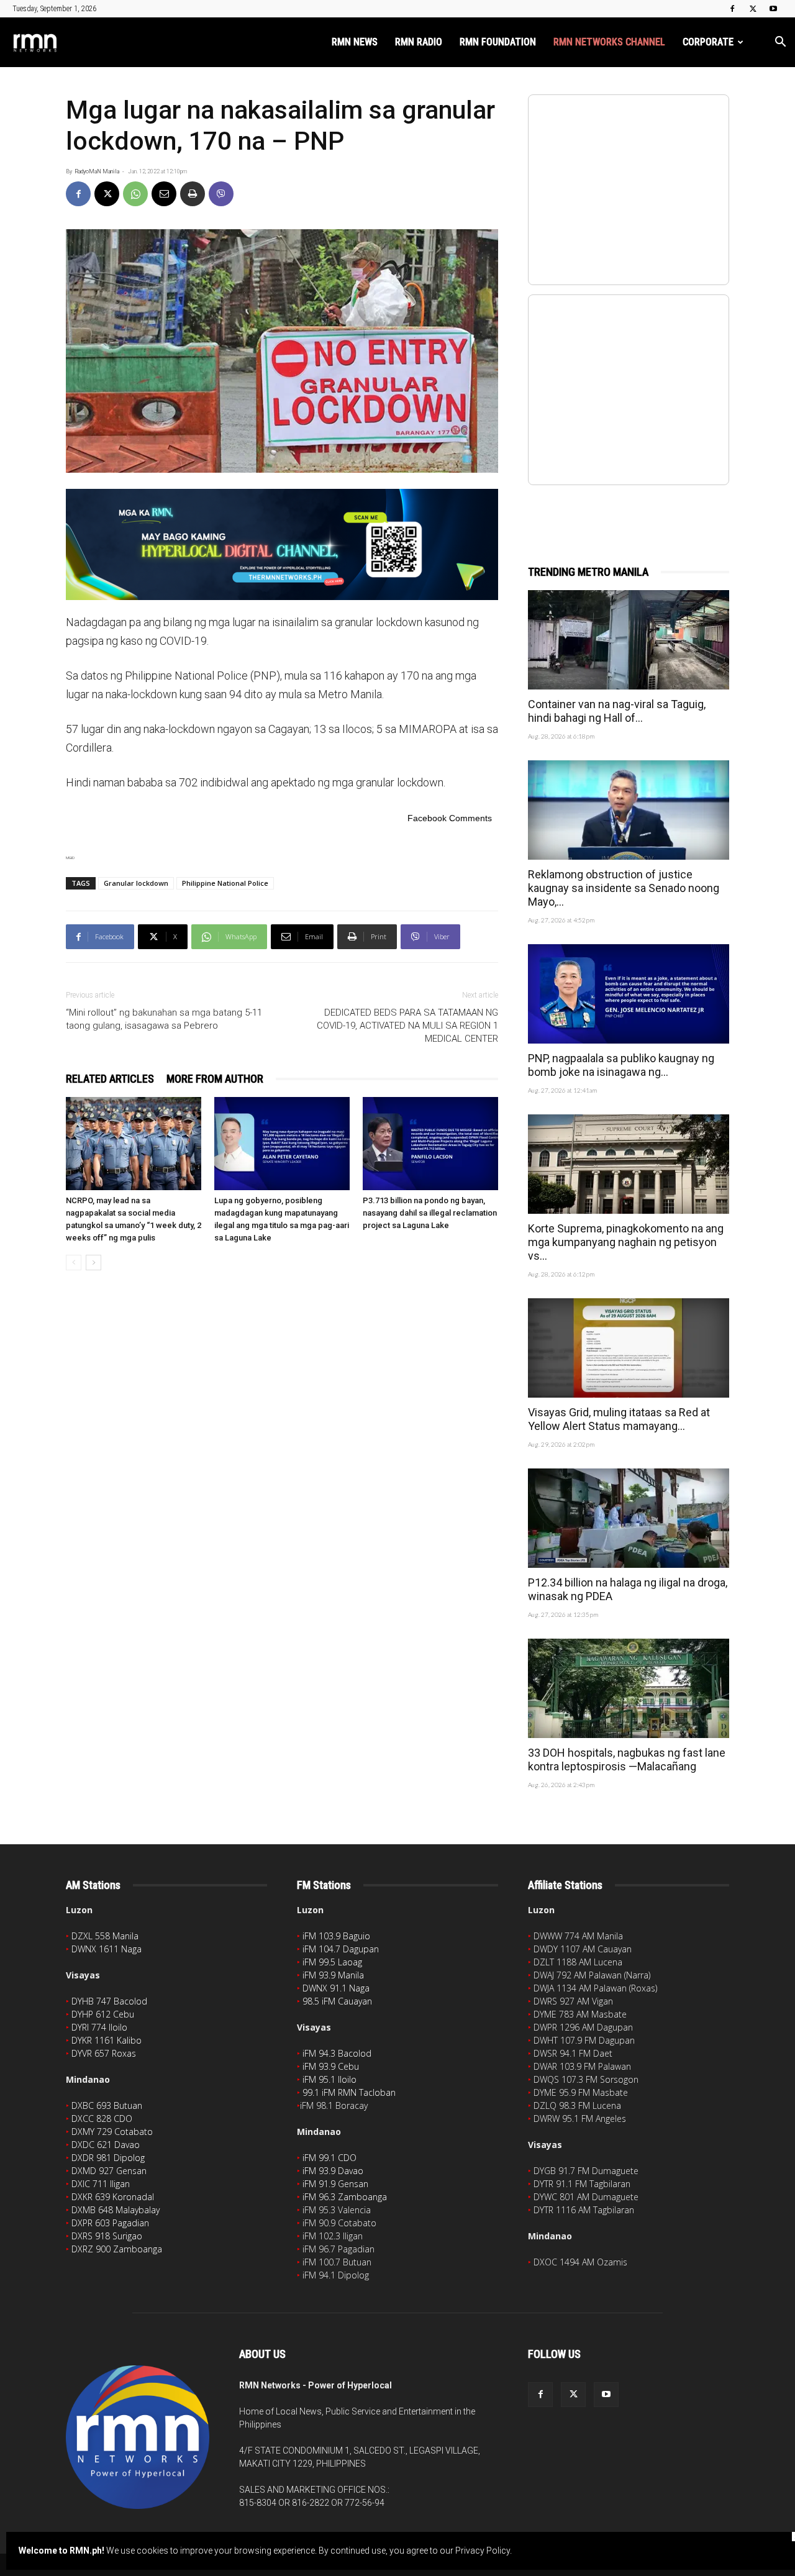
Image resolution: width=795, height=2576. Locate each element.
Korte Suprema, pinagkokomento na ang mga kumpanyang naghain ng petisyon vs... (626, 1242)
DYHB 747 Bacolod (109, 2001)
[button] (780, 43)
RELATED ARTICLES (110, 1079)
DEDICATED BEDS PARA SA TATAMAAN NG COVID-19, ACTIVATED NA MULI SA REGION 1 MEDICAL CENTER (407, 1026)
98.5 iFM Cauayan (337, 2001)
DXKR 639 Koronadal (113, 2197)
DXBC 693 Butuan (107, 2105)
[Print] (193, 194)
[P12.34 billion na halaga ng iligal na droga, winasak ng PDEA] (629, 1518)
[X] (753, 9)
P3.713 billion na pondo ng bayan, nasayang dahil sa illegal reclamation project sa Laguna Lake (430, 1213)
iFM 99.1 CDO (329, 2158)
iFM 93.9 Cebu (331, 2066)
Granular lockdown (136, 883)
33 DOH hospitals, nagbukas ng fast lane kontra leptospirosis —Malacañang (627, 1759)
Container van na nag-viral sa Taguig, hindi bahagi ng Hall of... (617, 711)
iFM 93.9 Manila (333, 1975)
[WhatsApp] (135, 194)
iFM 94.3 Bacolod (337, 2053)
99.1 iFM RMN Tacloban (349, 2092)
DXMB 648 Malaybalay (116, 2210)
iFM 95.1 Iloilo (329, 2079)
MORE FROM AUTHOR (215, 1079)
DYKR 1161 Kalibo (107, 2040)
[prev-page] (74, 1263)
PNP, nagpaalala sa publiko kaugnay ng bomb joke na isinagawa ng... (621, 1065)
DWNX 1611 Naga (107, 1949)
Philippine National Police (225, 883)
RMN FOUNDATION (498, 42)
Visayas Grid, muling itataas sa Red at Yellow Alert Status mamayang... (619, 1419)
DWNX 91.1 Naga (336, 1988)
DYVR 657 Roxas (104, 2053)
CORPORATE (708, 42)
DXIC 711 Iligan (101, 2184)
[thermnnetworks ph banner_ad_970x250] (282, 544)
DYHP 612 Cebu (103, 2014)
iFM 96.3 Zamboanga (345, 2197)
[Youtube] (773, 9)
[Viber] (221, 194)
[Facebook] (732, 9)
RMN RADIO (419, 42)
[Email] (164, 194)
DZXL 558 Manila (105, 1936)
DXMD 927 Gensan (109, 2171)
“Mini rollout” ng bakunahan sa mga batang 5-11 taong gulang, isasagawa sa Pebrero (164, 1019)
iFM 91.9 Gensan (335, 2184)
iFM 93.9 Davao (333, 2171)
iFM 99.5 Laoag (332, 1962)
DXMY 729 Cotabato (112, 2132)
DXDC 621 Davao (106, 2145)
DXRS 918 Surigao (107, 2236)
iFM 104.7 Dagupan (341, 1949)
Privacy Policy (483, 2551)
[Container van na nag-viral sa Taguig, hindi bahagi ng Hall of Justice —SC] (629, 640)
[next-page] (93, 1263)
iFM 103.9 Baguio (336, 1936)
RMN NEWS (355, 42)
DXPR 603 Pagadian (110, 2223)
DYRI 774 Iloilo (99, 2027)
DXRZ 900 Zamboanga (117, 2249)
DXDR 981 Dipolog (108, 2158)
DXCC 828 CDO (102, 2119)
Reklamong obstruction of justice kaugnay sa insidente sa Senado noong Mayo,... (624, 888)
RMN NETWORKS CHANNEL (609, 42)
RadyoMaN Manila (97, 171)
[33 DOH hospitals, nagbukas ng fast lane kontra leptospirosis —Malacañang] (629, 1688)
